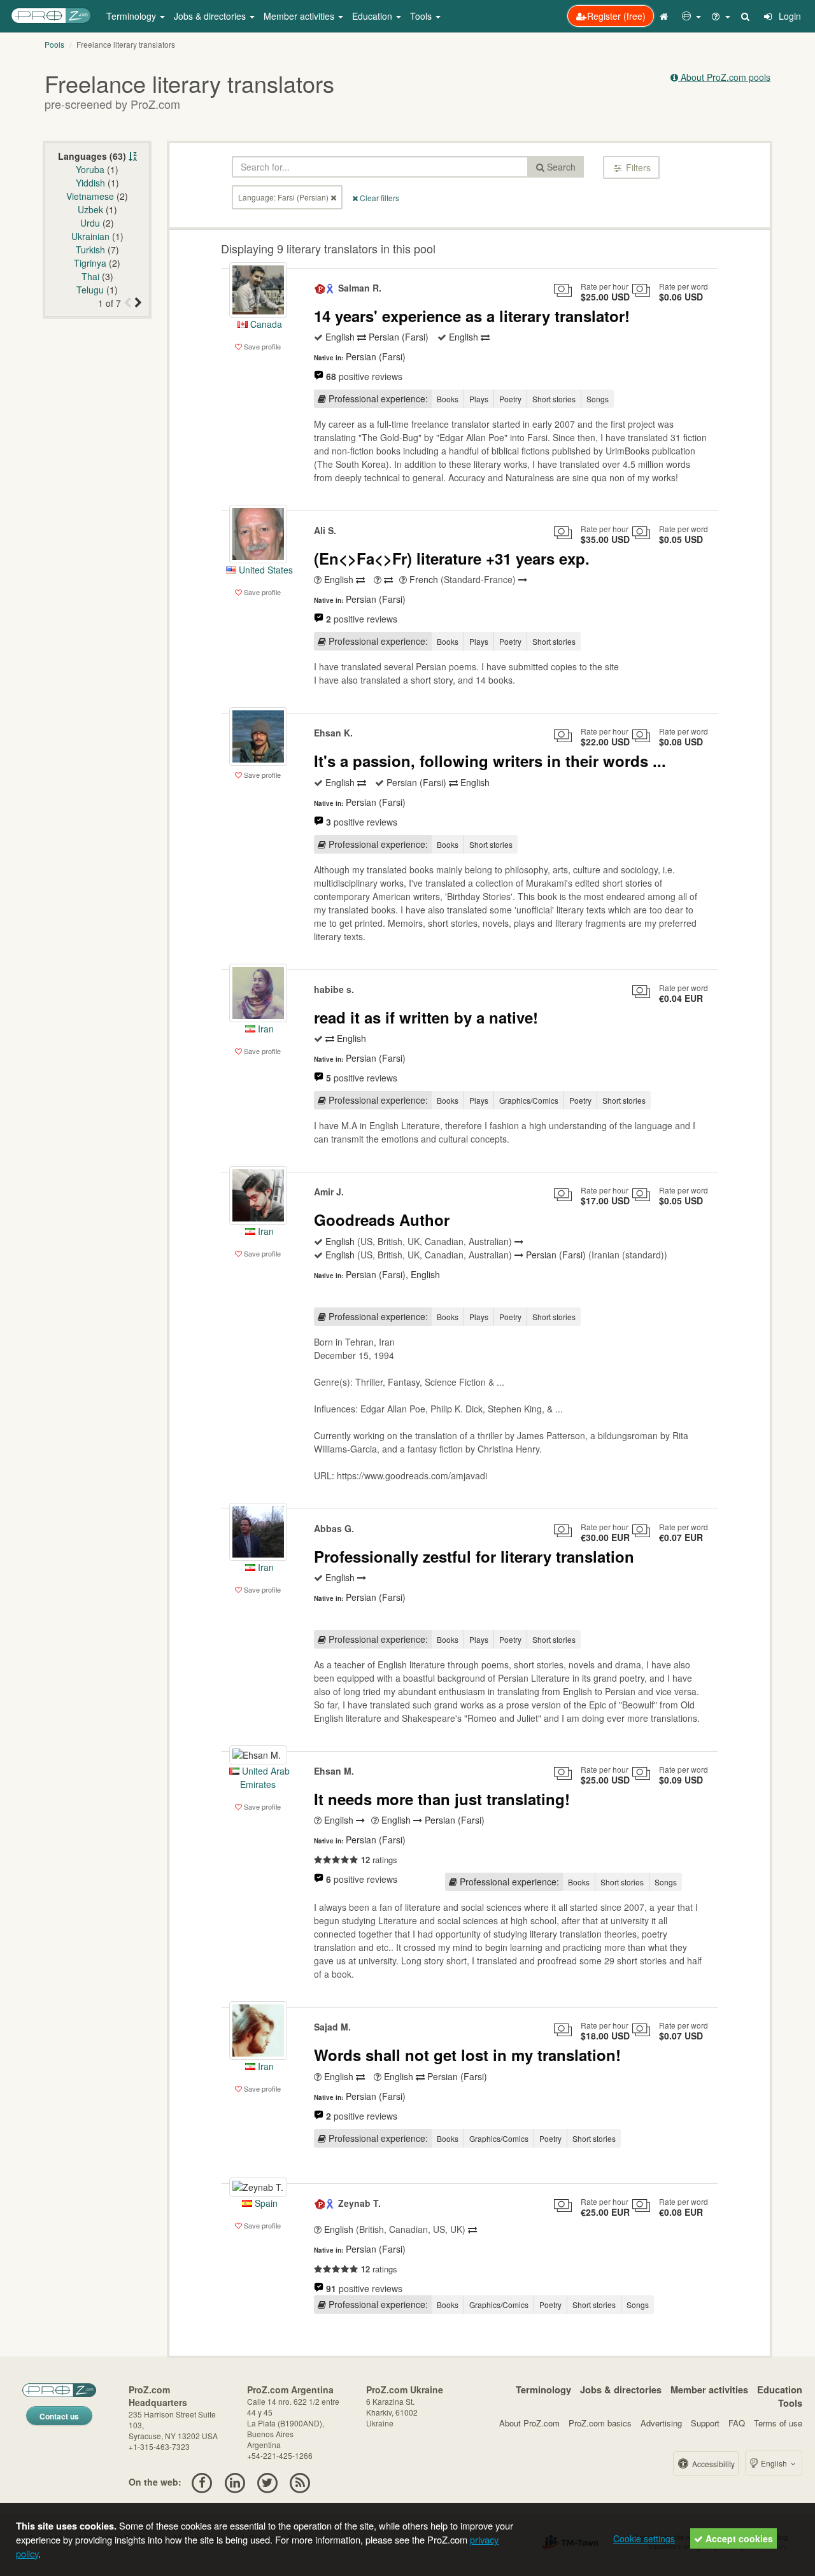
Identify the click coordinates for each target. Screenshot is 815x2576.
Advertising (661, 2423)
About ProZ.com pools (724, 77)
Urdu (90, 223)
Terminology (543, 2389)
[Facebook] (202, 2482)
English (774, 2463)
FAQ (737, 2423)
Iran (265, 1029)
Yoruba (90, 169)
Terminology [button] (132, 16)
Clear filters (379, 198)
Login (789, 16)
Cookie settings (644, 2538)
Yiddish (90, 183)
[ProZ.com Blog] (300, 2482)
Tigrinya (90, 263)
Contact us (59, 2416)
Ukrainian (90, 236)
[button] (691, 16)
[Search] (746, 16)
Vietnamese (90, 196)
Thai (90, 276)
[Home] (665, 16)
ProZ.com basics (600, 2423)
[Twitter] (267, 2482)
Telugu (90, 290)
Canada (265, 324)
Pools (54, 44)
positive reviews (364, 376)
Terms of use (778, 2423)
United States (265, 570)
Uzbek (90, 209)
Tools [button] (422, 16)
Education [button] (373, 16)
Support (705, 2423)
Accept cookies (738, 2538)
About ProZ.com (529, 2423)
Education (780, 2389)
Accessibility (712, 2464)
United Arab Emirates (265, 1777)
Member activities (709, 2389)
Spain (265, 2203)
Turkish (90, 250)
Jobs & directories (621, 2389)
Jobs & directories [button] (211, 16)
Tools (790, 2403)
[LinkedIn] (235, 2482)
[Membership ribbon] (320, 288)
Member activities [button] (300, 16)
